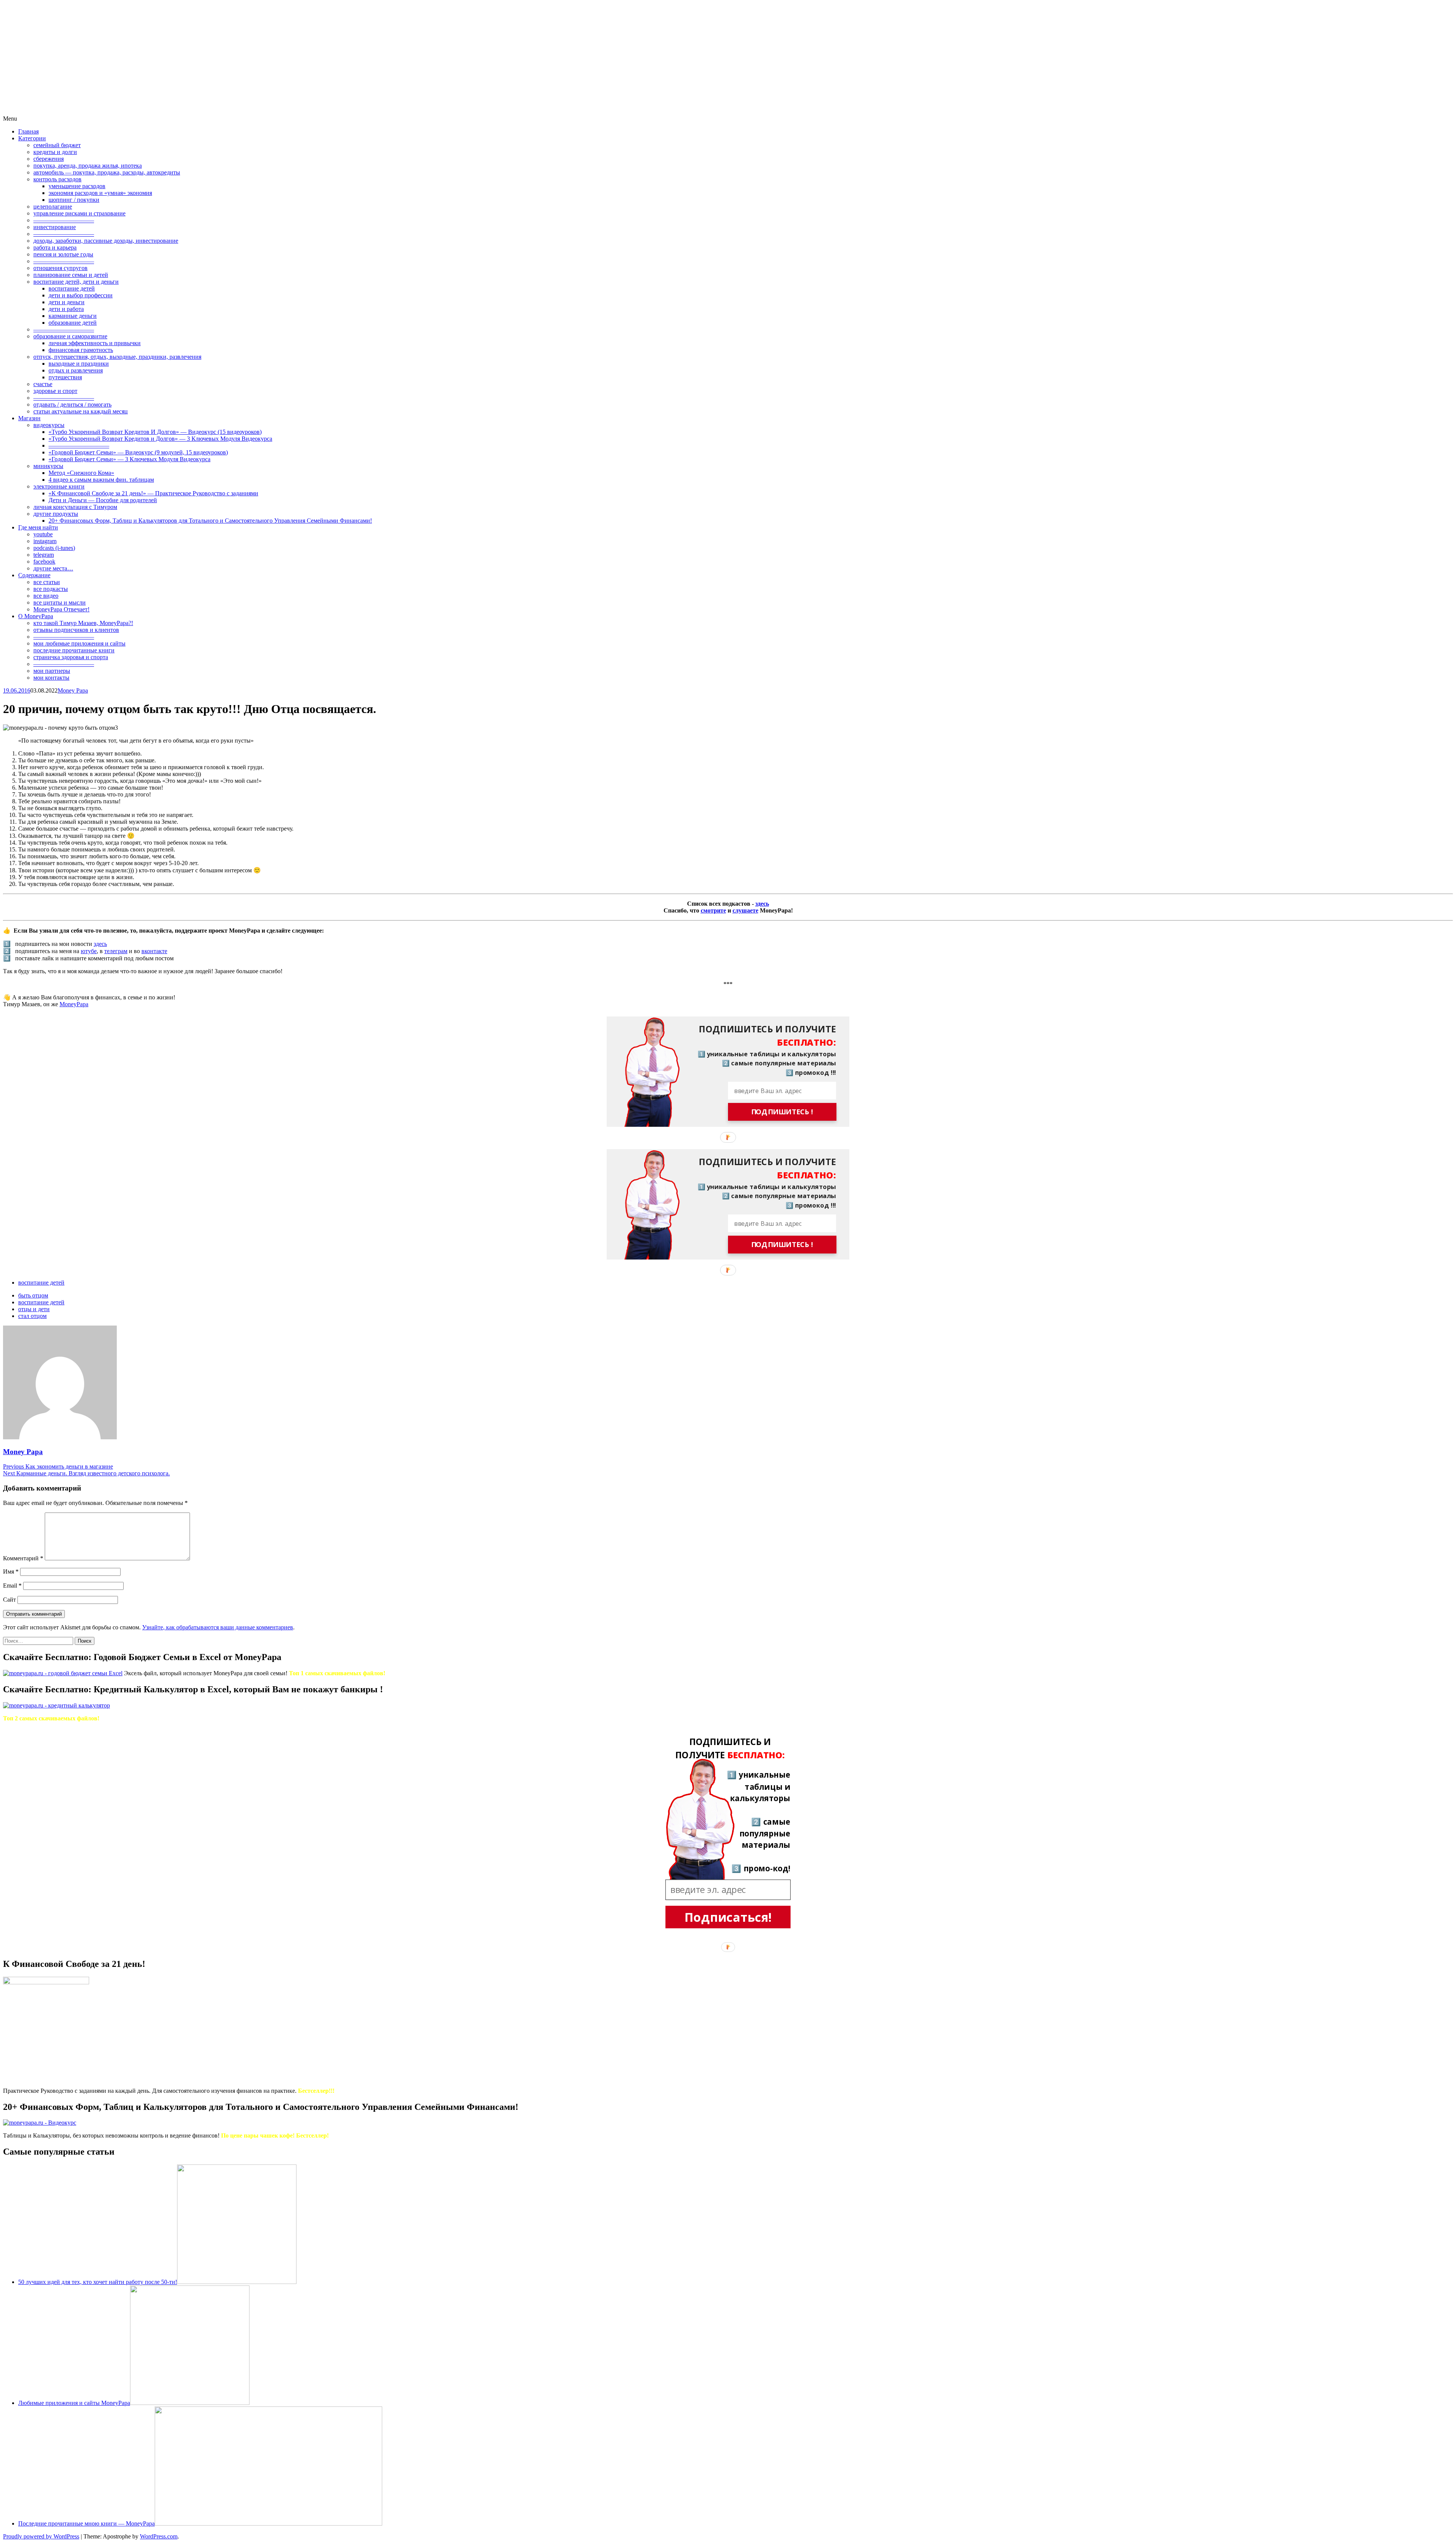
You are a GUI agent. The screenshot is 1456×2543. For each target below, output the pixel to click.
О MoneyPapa (36, 616)
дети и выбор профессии (81, 295)
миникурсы (48, 466)
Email (12, 1586)
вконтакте (154, 951)
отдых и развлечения (76, 370)
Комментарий (23, 1558)
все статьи (47, 582)
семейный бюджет (57, 145)
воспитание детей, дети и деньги (76, 282)
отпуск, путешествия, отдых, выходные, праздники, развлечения (117, 357)
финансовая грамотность (81, 350)
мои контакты (51, 678)
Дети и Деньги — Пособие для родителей (103, 500)
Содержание (34, 575)
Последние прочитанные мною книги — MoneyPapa (86, 2523)
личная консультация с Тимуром (75, 507)
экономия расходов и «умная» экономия (100, 193)
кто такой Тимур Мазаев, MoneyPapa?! (83, 623)
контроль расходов (57, 179)
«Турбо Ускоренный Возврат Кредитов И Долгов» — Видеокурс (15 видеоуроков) (155, 432)
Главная (28, 131)
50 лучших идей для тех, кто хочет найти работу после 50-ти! (98, 2282)
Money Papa (73, 690)
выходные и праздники (79, 364)
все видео (46, 596)
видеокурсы (49, 425)
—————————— (64, 220)
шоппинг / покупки (74, 200)
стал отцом (32, 1316)
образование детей (73, 323)
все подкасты (51, 589)
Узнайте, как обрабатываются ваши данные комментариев (218, 1627)
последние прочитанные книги (74, 650)
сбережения (49, 159)
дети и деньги (67, 302)
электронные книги (59, 486)
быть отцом (33, 1295)
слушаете (745, 910)
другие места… (53, 568)
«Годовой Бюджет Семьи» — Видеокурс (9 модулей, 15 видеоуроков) (138, 452)
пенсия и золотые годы (63, 254)
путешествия (65, 377)
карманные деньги (73, 316)
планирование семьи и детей (71, 275)
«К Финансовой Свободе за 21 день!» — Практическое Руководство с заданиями (153, 493)
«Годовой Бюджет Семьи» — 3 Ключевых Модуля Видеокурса (129, 459)
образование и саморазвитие (70, 336)
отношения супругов (60, 268)
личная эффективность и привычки (95, 343)
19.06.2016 (17, 690)
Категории (32, 138)
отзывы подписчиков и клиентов (76, 630)
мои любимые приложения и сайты (79, 643)
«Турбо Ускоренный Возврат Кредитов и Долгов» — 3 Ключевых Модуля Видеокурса (160, 439)
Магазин (29, 418)
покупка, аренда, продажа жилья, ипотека (88, 166)
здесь (762, 904)
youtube (43, 534)
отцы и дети (34, 1309)
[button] (761, 1036)
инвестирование (55, 227)
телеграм (116, 951)
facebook (44, 562)
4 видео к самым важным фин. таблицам (101, 480)
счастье (43, 384)
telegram (44, 555)
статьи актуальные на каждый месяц (81, 411)
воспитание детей (72, 288)
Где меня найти (38, 527)
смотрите (713, 910)
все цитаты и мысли (60, 602)
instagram (45, 541)
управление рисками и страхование (79, 213)
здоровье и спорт (55, 391)
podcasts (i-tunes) (54, 548)
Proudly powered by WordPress (41, 2536)
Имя (11, 1572)
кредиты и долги (55, 152)
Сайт (9, 1600)
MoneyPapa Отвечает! (61, 609)
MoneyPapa (74, 1004)
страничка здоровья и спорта (71, 657)
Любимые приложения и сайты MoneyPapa (74, 2403)
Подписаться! (728, 1917)
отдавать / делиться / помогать (72, 404)
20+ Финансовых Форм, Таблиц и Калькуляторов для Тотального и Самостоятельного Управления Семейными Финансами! (210, 521)
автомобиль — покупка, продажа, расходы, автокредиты (107, 172)
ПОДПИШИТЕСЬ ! (782, 1112)
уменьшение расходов (77, 186)
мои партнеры (52, 671)
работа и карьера (55, 247)
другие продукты (56, 514)
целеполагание (53, 207)
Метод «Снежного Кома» (81, 473)
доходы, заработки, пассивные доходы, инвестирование (106, 241)
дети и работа (66, 309)
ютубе (89, 951)
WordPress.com (159, 2536)
